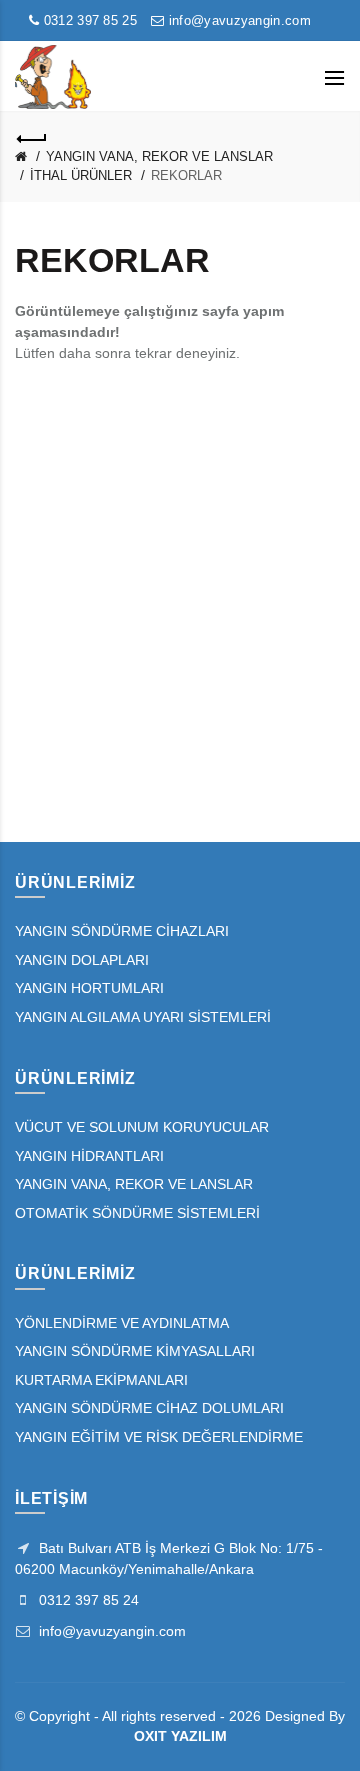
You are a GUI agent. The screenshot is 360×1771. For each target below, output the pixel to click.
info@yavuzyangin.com (238, 20)
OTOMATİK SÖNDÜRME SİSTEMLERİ (137, 1213)
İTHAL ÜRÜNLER (81, 175)
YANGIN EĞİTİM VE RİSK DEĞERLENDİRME (159, 1437)
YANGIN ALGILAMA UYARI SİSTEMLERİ (143, 1017)
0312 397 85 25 (88, 20)
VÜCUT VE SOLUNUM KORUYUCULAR (142, 1127)
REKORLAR (186, 175)
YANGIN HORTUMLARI (89, 988)
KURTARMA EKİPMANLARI (101, 1380)
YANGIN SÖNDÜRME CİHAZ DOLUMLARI (149, 1408)
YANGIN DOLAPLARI (82, 960)
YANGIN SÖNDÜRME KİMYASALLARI (135, 1351)
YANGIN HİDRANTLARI (89, 1156)
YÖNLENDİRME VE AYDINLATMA (122, 1323)
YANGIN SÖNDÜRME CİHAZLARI (122, 931)
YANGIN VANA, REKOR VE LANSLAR (159, 156)
